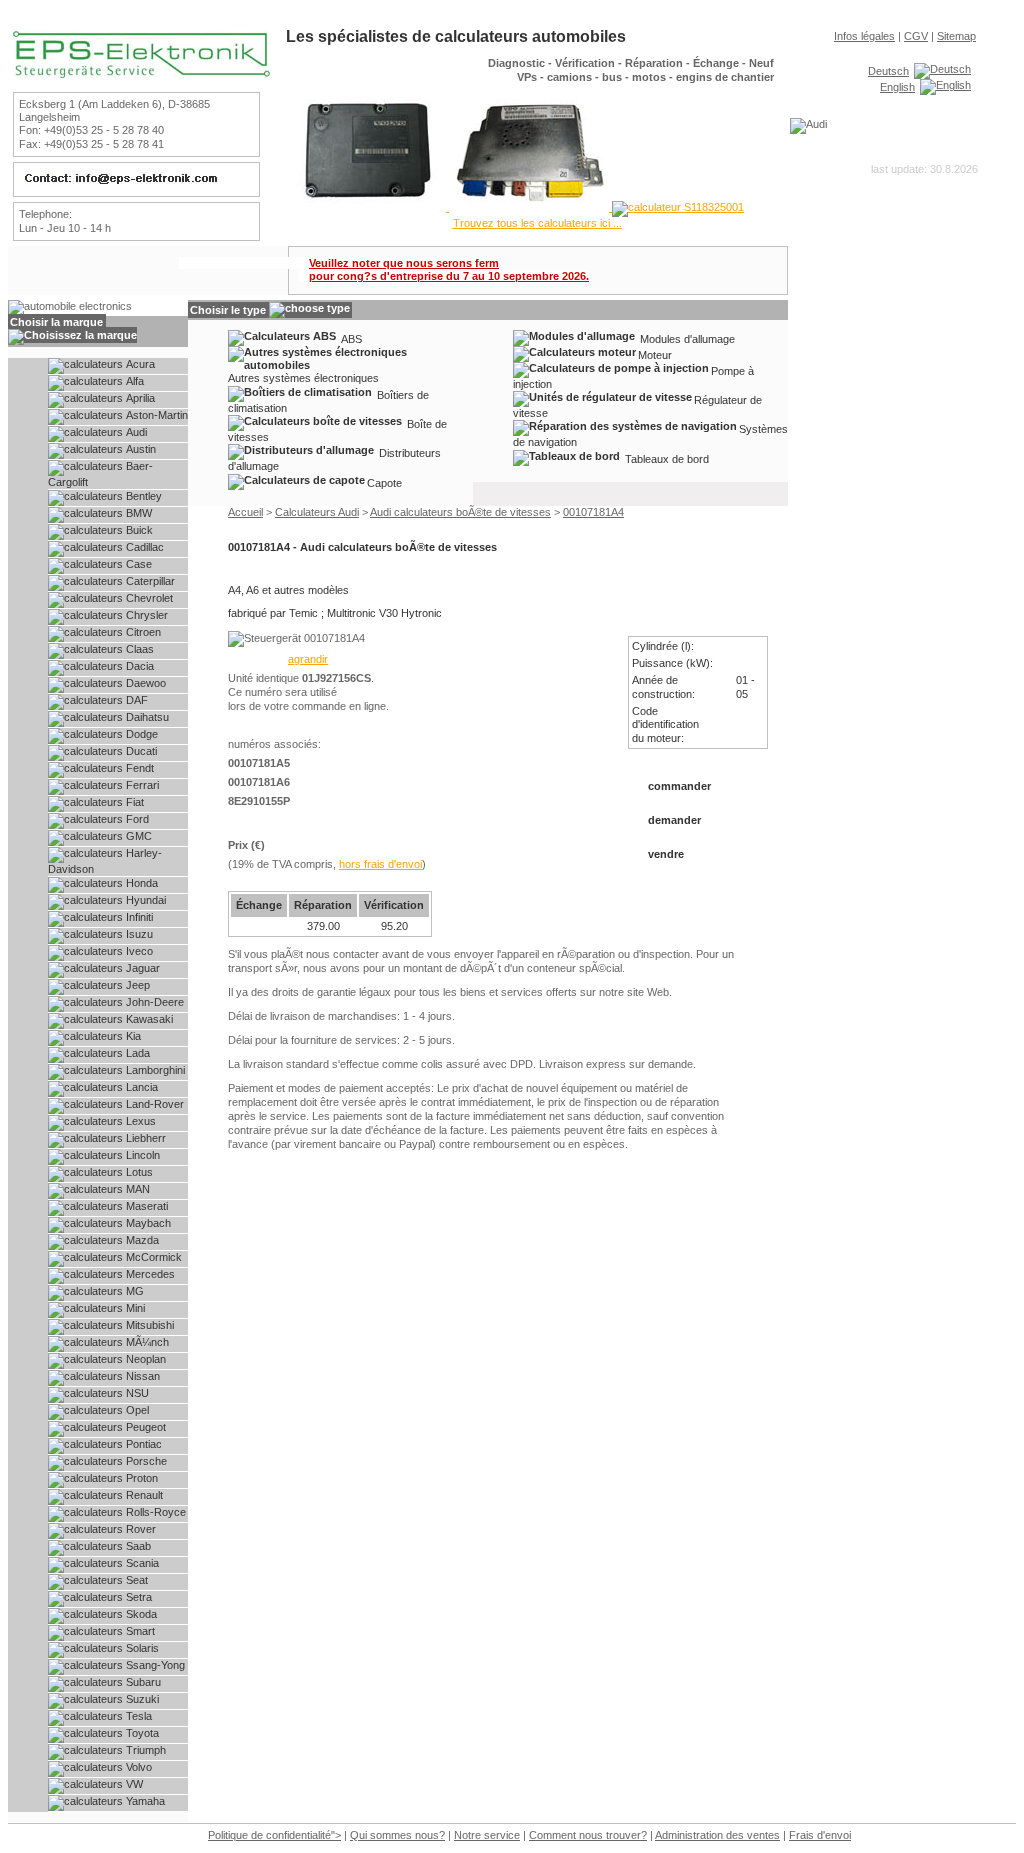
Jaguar (141, 968)
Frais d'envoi (820, 1835)
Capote (384, 482)
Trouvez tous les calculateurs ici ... (537, 223)
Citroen (142, 632)
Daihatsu (146, 717)
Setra (137, 1597)
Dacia (138, 666)
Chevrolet (148, 598)
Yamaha (144, 1801)
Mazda (141, 1240)
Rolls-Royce (154, 1512)
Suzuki (141, 1699)
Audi (135, 432)
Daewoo (144, 683)
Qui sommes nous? (397, 1835)
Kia (132, 1036)
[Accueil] (141, 74)
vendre (666, 854)
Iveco (138, 951)
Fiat (133, 802)
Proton (140, 1478)
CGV (916, 36)
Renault (143, 1495)
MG (133, 1291)
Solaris (141, 1648)
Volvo (137, 1767)
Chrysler (145, 615)
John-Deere (153, 1002)
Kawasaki (148, 1019)
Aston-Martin (155, 415)
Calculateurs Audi (317, 512)
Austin (139, 449)
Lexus (139, 1121)
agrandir (308, 659)
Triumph (144, 1750)
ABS (351, 338)
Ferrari (141, 785)
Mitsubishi (148, 1325)
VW (133, 1784)
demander (679, 820)
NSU (136, 1393)
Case (137, 564)
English (897, 87)
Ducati (140, 751)
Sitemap (956, 36)
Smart (139, 1631)
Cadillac (143, 547)
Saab (137, 1546)
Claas (138, 649)
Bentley (142, 496)
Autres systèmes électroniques (303, 378)
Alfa (133, 381)
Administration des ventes (717, 1835)
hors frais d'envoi (380, 864)
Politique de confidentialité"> (274, 1835)
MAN (136, 1189)
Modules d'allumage (687, 338)
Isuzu (138, 934)
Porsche (145, 1461)
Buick (138, 530)
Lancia (140, 1087)
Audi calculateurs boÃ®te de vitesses (460, 512)
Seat (135, 1580)
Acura (139, 364)
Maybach (147, 1223)
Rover (139, 1529)
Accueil (245, 512)
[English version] (945, 86)
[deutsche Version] (942, 70)
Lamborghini (154, 1070)
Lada (136, 1053)
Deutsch (888, 71)
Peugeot (144, 1427)
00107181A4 (593, 512)
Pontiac (142, 1444)
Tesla (137, 1716)
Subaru (142, 1682)
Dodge (140, 734)
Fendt (138, 768)
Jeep (136, 985)
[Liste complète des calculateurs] (515, 207)
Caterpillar (149, 581)
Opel (136, 1410)
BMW (137, 513)
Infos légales (864, 36)
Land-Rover (153, 1104)
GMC (137, 836)
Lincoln (141, 1155)
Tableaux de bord (667, 458)
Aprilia (139, 398)
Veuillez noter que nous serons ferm (449, 269)
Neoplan (144, 1359)
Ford (136, 819)
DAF (135, 700)
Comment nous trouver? (588, 1835)
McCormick (152, 1257)
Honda (140, 883)
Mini (134, 1308)
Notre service (487, 1835)
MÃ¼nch (146, 1342)
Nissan (141, 1376)
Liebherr (144, 1138)
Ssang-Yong (154, 1665)
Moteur (655, 354)
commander (679, 786)
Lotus (138, 1172)
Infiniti (138, 917)
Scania (141, 1563)
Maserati (145, 1206)
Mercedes (149, 1274)
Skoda (140, 1614)
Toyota (141, 1733)
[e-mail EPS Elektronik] (134, 184)
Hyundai (144, 900)
